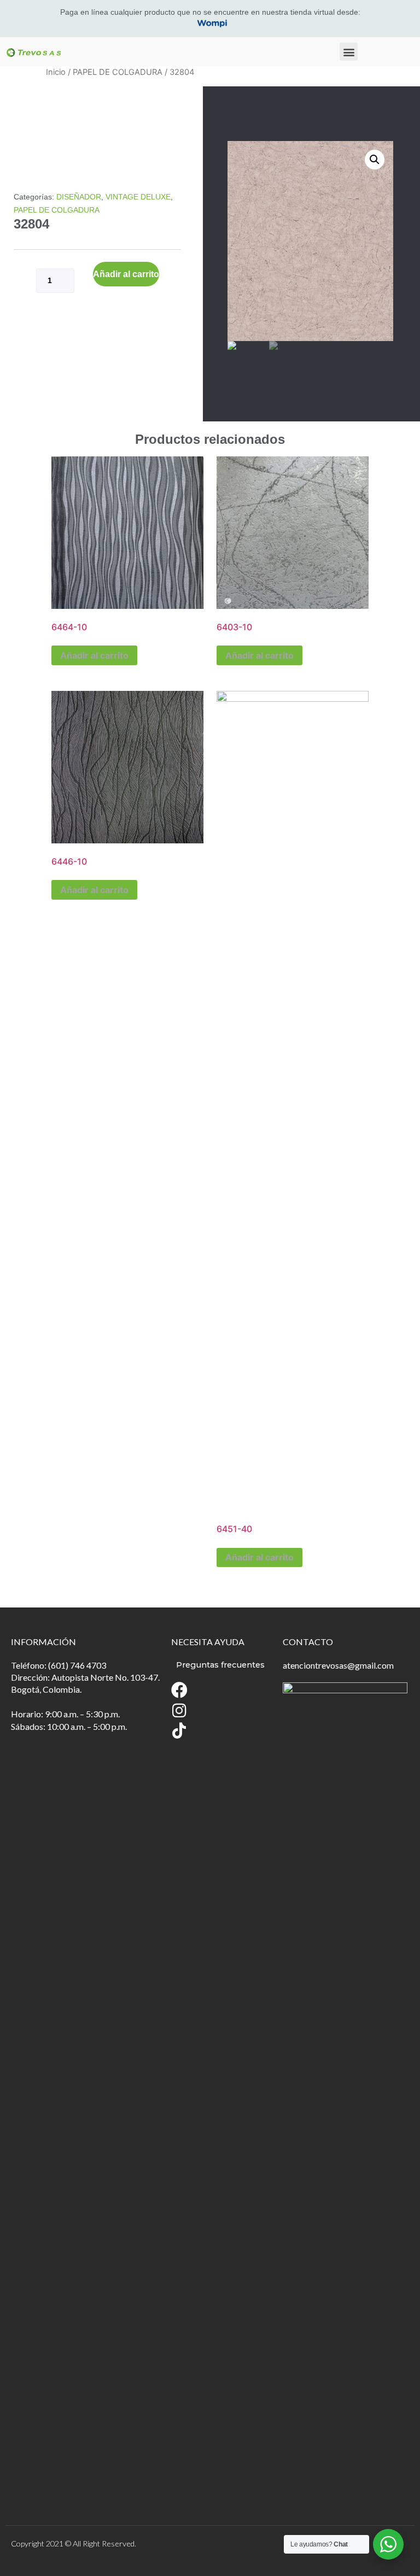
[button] (349, 52)
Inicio (56, 72)
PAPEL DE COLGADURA (118, 72)
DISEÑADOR (79, 197)
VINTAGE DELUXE (138, 197)
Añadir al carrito (126, 274)
